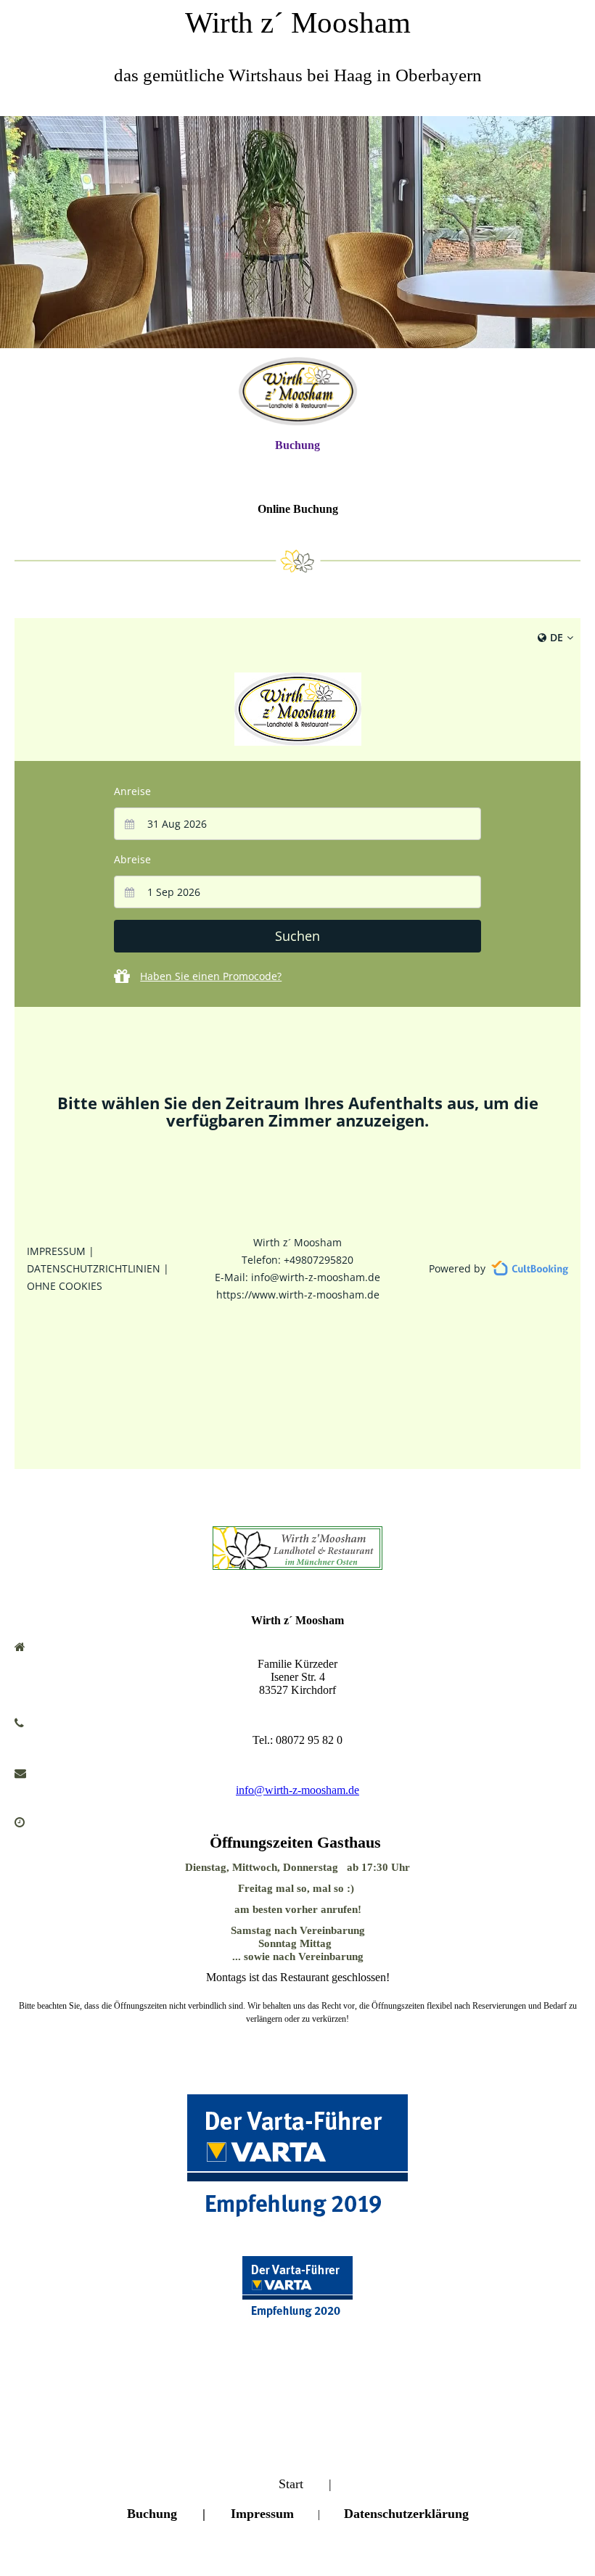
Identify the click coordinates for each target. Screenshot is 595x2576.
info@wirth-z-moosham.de (297, 1790)
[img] (297, 232)
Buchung (297, 445)
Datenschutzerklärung (406, 2514)
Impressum (262, 2514)
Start (291, 2484)
